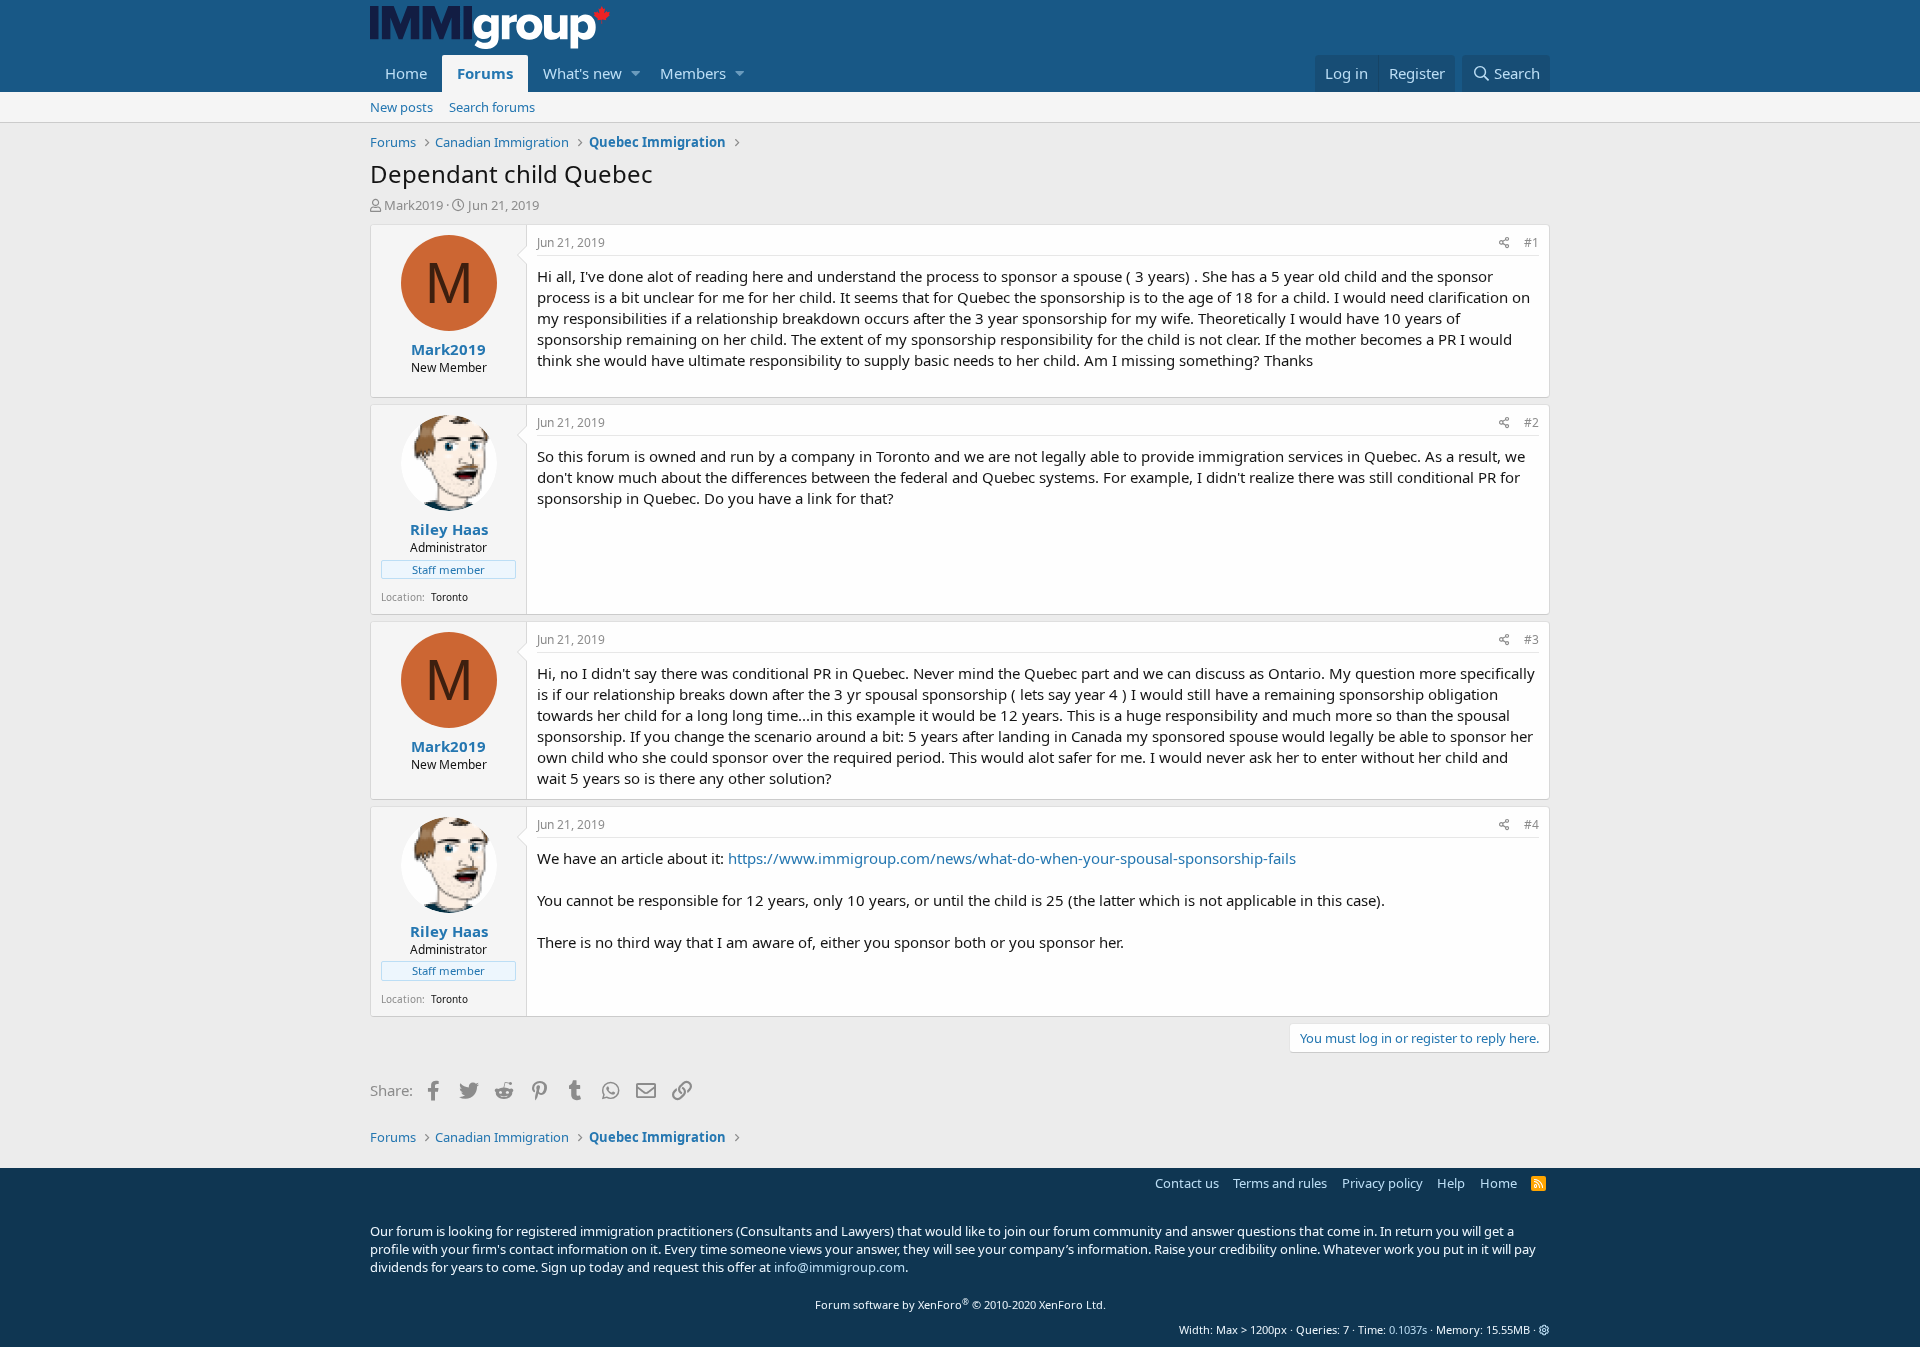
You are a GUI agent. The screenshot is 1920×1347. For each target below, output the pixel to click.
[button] (635, 73)
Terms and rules (1280, 1183)
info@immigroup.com (839, 1267)
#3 (1531, 639)
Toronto (449, 597)
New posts (401, 107)
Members (693, 73)
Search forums (492, 107)
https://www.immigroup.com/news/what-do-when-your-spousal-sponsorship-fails (1012, 858)
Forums (485, 73)
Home (406, 73)
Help (1451, 1183)
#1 (1531, 242)
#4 (1531, 824)
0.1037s (1408, 1329)
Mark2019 (413, 205)
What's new (582, 73)
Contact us (1187, 1183)
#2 (1531, 422)
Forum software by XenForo (960, 1304)
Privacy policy (1382, 1183)
